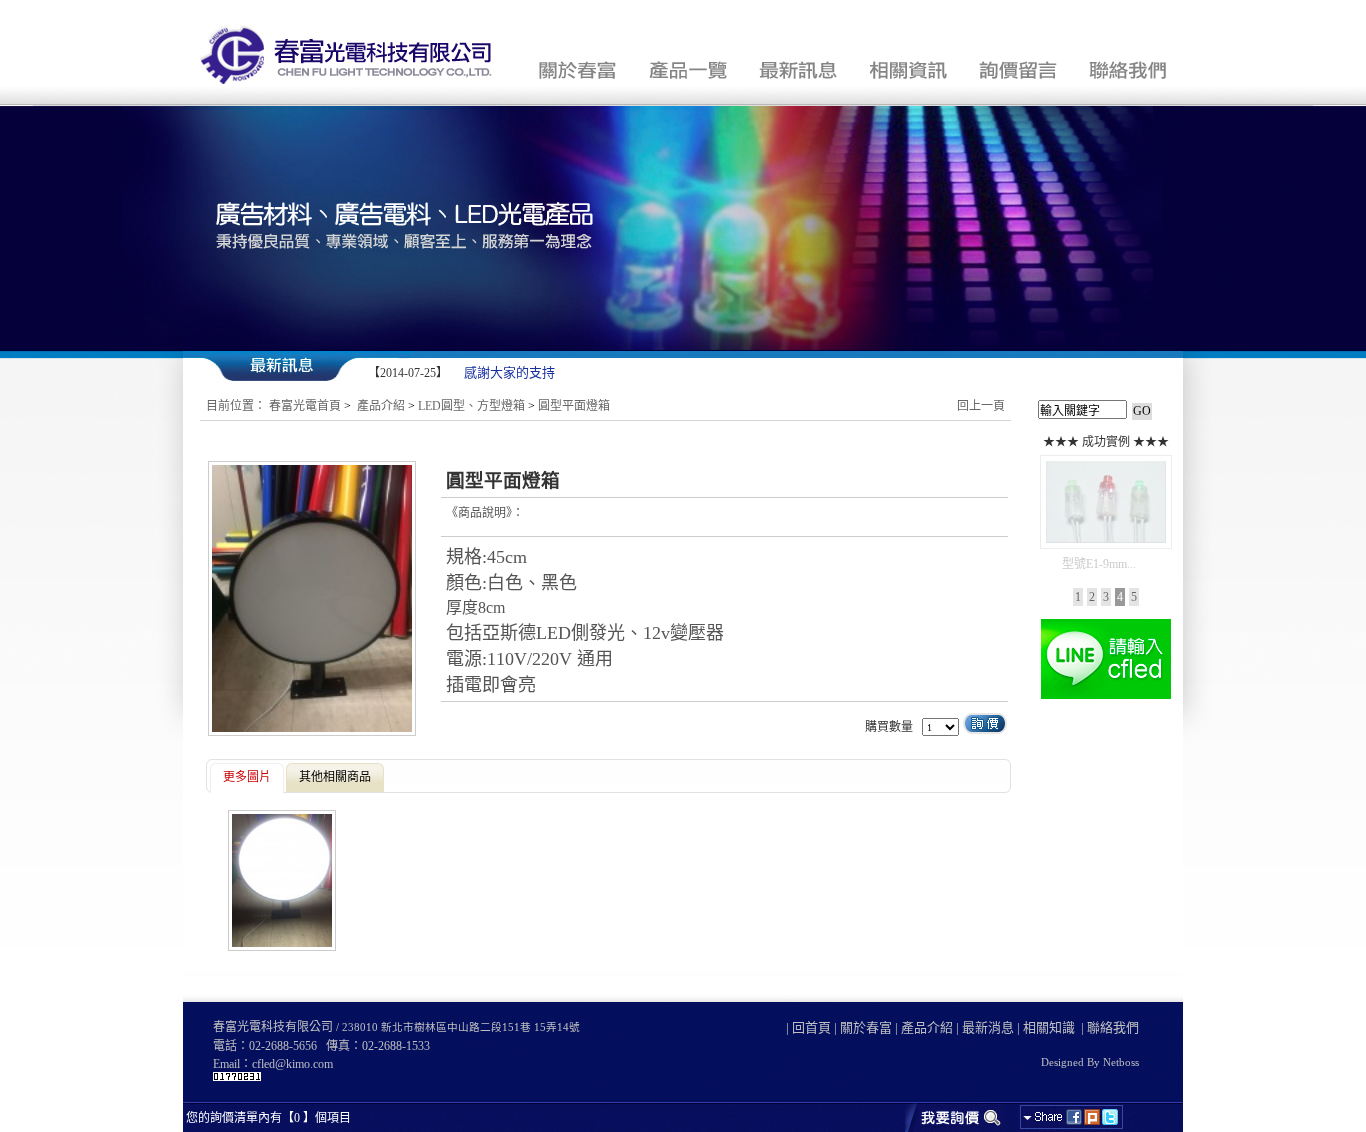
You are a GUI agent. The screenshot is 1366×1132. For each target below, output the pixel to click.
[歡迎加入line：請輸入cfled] (1106, 697)
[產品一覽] (688, 70)
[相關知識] (908, 70)
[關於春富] (578, 70)
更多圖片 (247, 777)
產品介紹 (381, 406)
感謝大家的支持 (503, 372)
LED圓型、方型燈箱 (471, 406)
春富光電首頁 (305, 406)
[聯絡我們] (1128, 70)
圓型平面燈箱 (574, 406)
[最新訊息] (798, 70)
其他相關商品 (335, 777)
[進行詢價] (955, 1117)
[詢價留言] (1018, 70)
